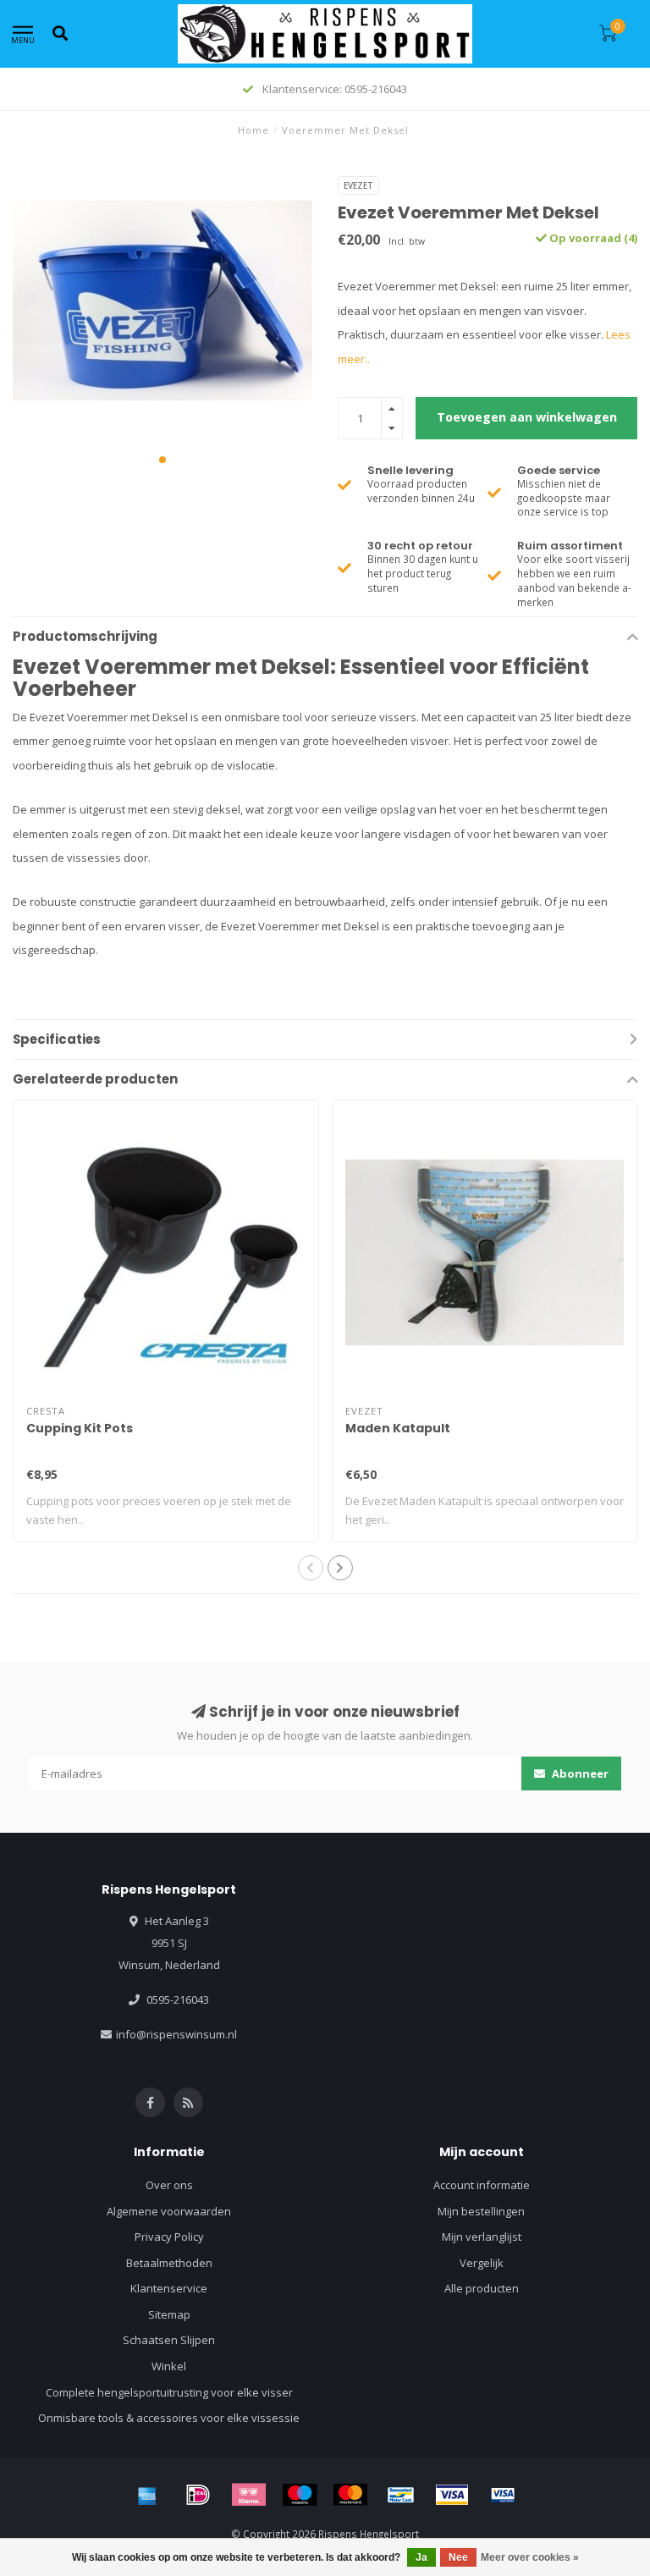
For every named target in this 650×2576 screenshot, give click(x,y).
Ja (421, 2557)
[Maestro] (300, 2495)
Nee (458, 2557)
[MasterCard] (350, 2495)
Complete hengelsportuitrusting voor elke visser (169, 2392)
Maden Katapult (398, 1428)
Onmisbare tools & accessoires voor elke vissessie (169, 2418)
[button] (162, 460)
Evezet (358, 185)
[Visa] (452, 2495)
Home (253, 130)
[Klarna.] (249, 2495)
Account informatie (482, 2185)
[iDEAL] (198, 2495)
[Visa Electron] (503, 2495)
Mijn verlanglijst (482, 2237)
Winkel (169, 2366)
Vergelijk (482, 2263)
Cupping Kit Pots (80, 1428)
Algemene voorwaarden (169, 2211)
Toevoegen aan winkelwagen (527, 417)
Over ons (169, 2185)
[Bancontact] (401, 2495)
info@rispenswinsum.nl (176, 2034)
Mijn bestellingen (481, 2211)
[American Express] (147, 2495)
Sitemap (169, 2314)
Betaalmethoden (169, 2263)
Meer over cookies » (530, 2557)
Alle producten (482, 2288)
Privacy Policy (169, 2237)
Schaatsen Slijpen (169, 2340)
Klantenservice (169, 2288)
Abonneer (579, 1773)
